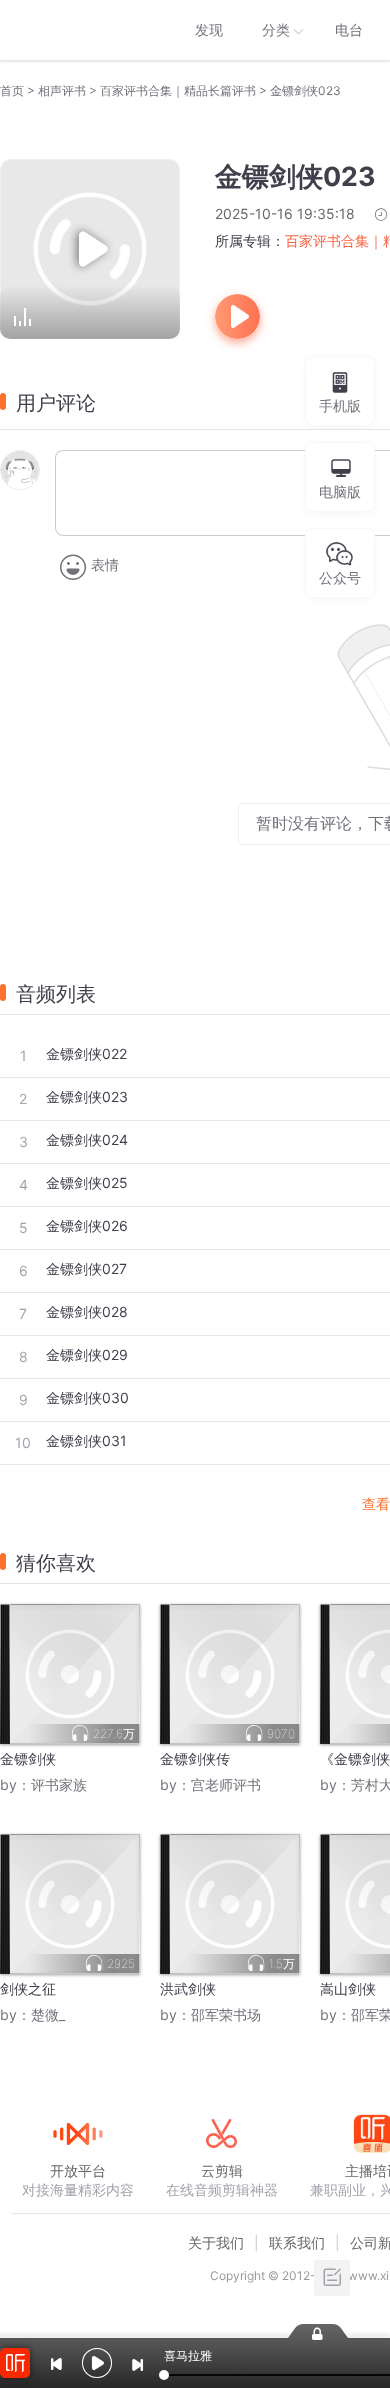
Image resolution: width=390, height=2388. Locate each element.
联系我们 (297, 2242)
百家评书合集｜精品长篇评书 (178, 90)
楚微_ (48, 2014)
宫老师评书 (226, 1784)
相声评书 (62, 90)
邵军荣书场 (226, 2014)
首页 (12, 90)
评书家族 (59, 1784)
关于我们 (216, 2242)
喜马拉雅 (77, 30)
